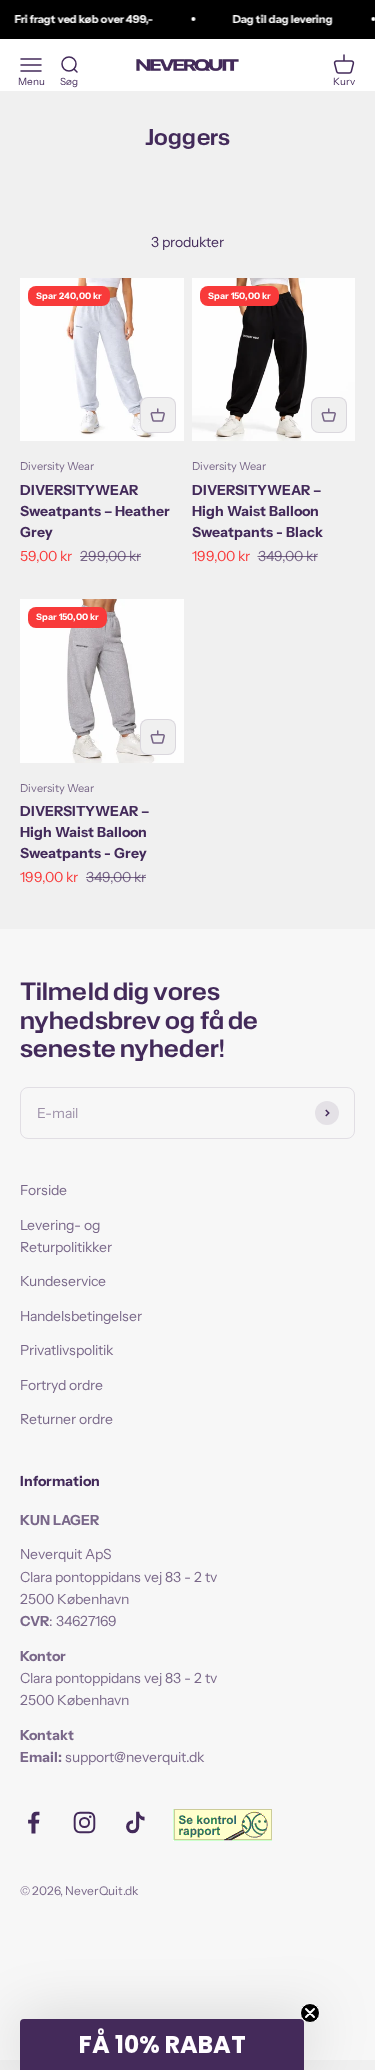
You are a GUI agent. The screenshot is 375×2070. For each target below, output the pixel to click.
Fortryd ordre (61, 1385)
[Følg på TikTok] (135, 1822)
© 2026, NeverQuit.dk (79, 1890)
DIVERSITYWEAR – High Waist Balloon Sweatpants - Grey (84, 832)
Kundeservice (63, 1281)
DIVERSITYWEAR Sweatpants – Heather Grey (95, 511)
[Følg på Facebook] (33, 1822)
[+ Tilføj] (158, 415)
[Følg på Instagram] (84, 1822)
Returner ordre (66, 1419)
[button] (162, 2044)
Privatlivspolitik (66, 1350)
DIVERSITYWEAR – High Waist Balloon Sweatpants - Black (257, 511)
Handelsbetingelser (81, 1316)
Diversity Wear (57, 466)
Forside (43, 1190)
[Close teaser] (310, 2013)
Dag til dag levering (279, 19)
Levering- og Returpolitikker (66, 1236)
